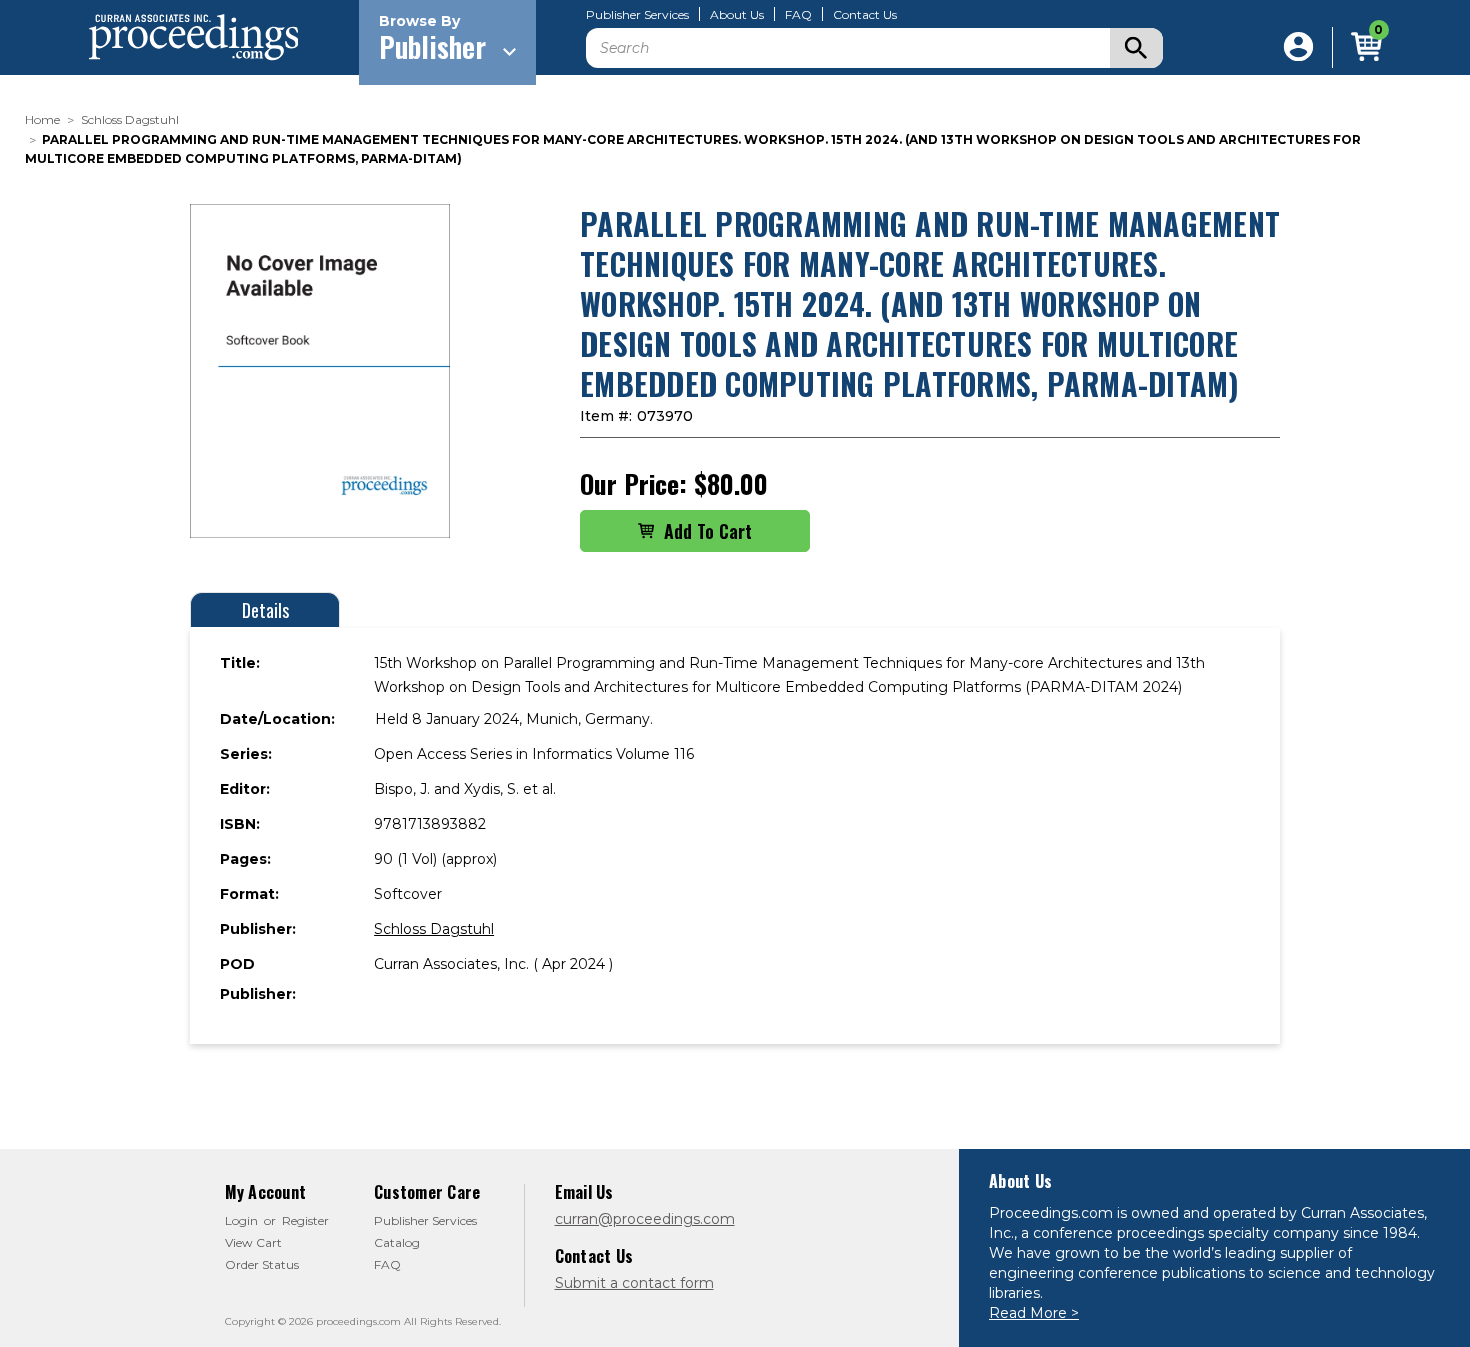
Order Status (262, 1264)
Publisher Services (637, 15)
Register (305, 1220)
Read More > (1034, 1313)
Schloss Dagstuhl (434, 929)
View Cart (253, 1242)
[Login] (1298, 47)
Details (265, 610)
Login (241, 1220)
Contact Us (865, 15)
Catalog (397, 1242)
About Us (737, 15)
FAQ (798, 15)
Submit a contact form (634, 1283)
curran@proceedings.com (645, 1219)
